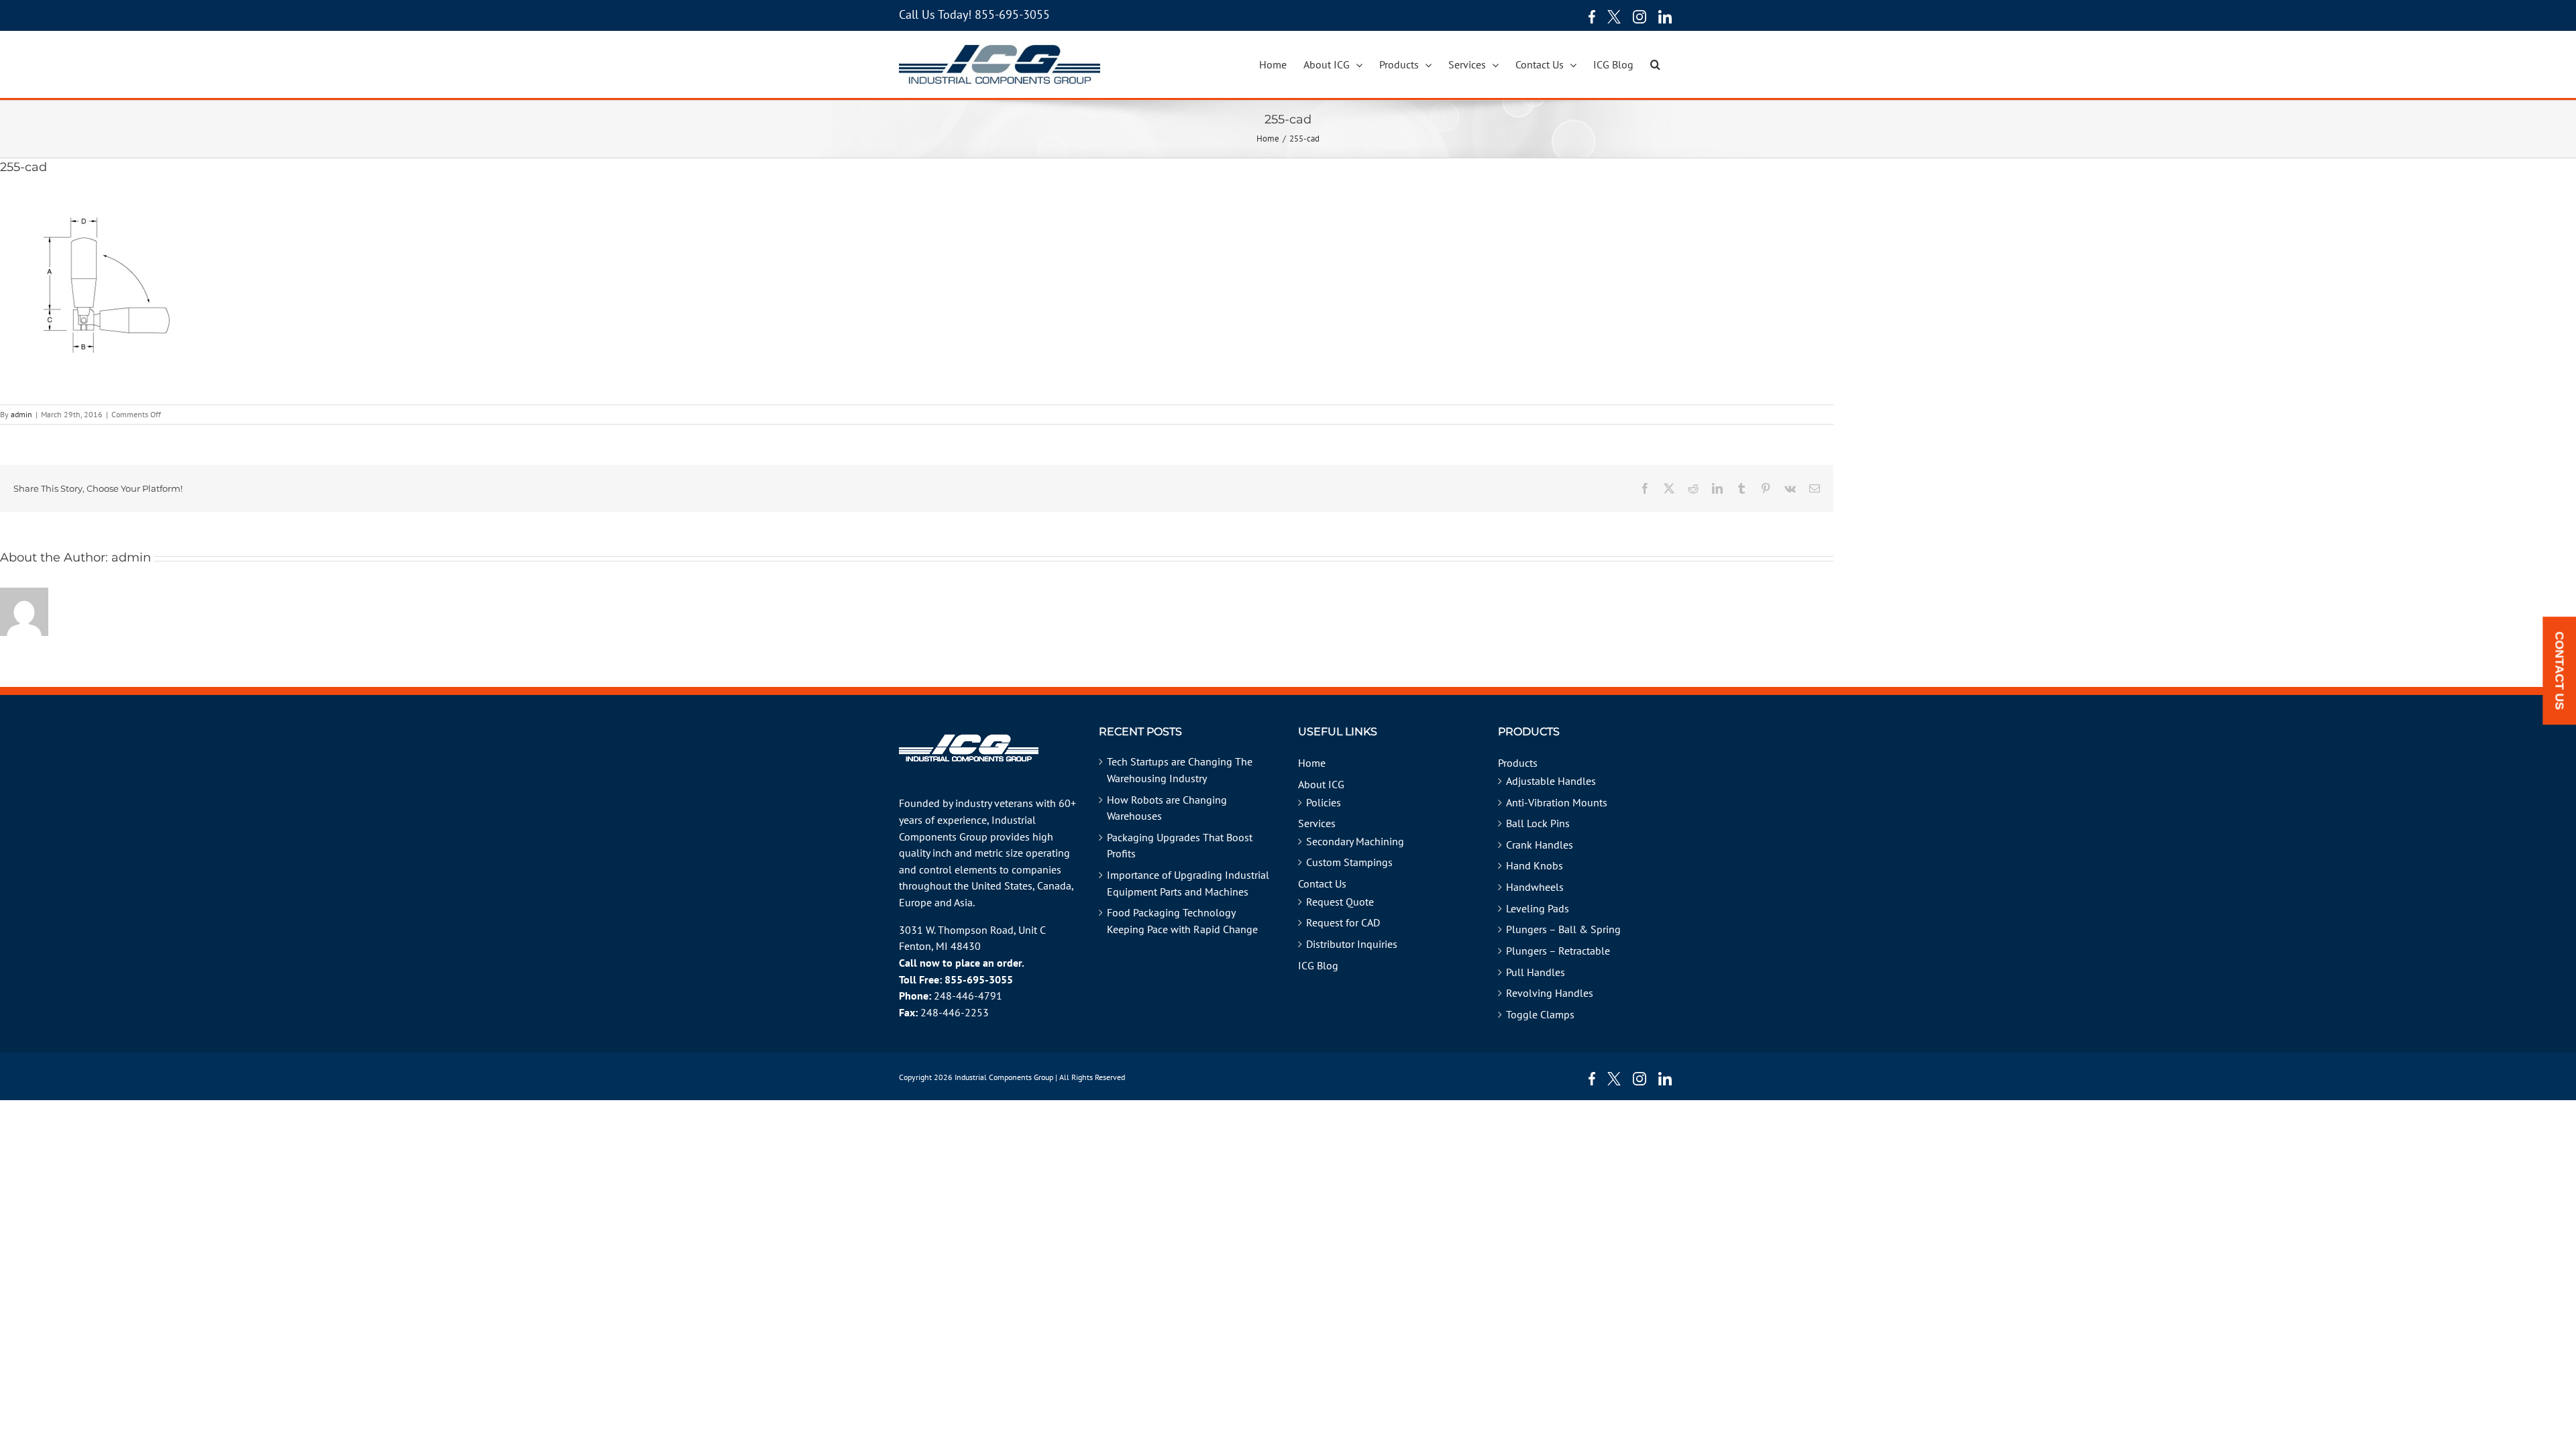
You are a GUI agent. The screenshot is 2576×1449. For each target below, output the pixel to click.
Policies (1324, 802)
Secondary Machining (1355, 841)
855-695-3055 (1012, 14)
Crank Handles (1540, 845)
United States (1002, 885)
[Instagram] (1640, 17)
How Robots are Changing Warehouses (1167, 808)
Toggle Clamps (1540, 1014)
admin (21, 414)
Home (1312, 763)
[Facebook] (1589, 17)
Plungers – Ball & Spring (1563, 929)
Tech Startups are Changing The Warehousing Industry (1180, 770)
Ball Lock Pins (1538, 823)
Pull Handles (1536, 972)
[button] (1655, 64)
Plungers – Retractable (1558, 951)
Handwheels (1535, 887)
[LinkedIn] (1665, 17)
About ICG (1321, 784)
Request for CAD (1343, 922)
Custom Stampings (1349, 862)
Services (1317, 823)
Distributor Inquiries (1352, 944)
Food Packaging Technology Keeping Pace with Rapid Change (1182, 921)
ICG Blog (1318, 965)
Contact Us (1322, 883)
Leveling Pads (1538, 908)
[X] (1614, 17)
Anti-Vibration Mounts (1557, 802)
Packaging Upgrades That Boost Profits (1180, 846)
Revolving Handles (1550, 993)
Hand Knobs (1535, 865)
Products (1518, 763)
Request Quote (1340, 902)
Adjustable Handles (1551, 781)
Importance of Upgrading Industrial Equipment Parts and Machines (1188, 883)
